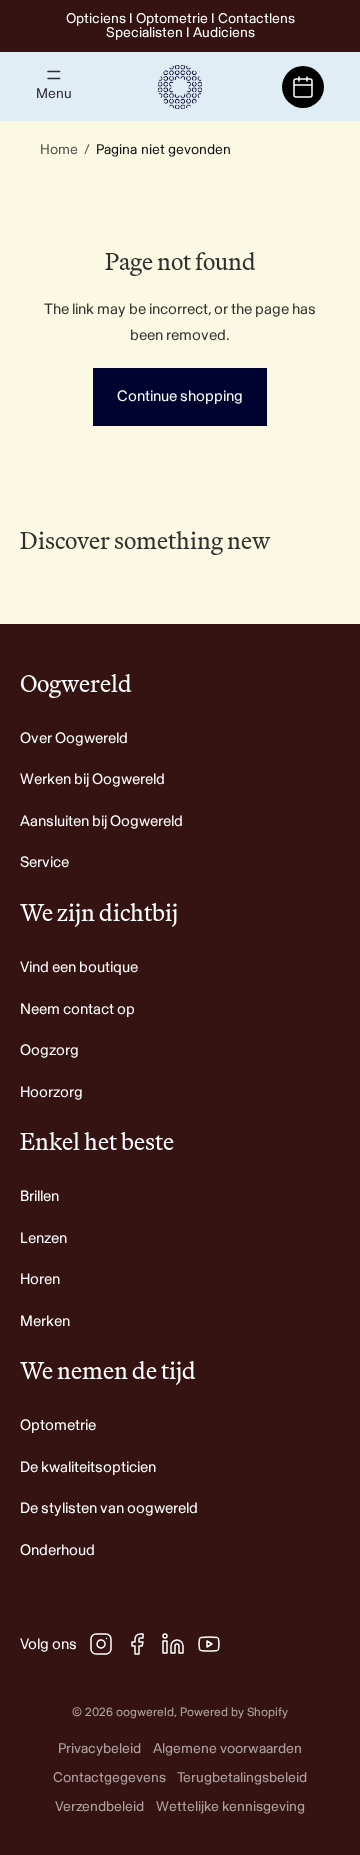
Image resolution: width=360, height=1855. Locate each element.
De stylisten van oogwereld (109, 1508)
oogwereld (145, 1712)
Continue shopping (180, 396)
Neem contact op (77, 1009)
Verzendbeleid (99, 1806)
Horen (40, 1279)
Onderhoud (57, 1550)
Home (59, 149)
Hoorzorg (51, 1092)
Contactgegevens (109, 1777)
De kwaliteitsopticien (88, 1467)
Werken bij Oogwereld (92, 779)
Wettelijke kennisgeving (230, 1806)
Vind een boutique (79, 967)
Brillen (39, 1196)
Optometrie (58, 1425)
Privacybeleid (99, 1748)
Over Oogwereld (74, 738)
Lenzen (43, 1238)
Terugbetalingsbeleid (242, 1777)
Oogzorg (49, 1050)
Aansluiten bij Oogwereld (101, 821)
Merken (45, 1321)
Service (44, 862)
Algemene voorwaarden (227, 1748)
